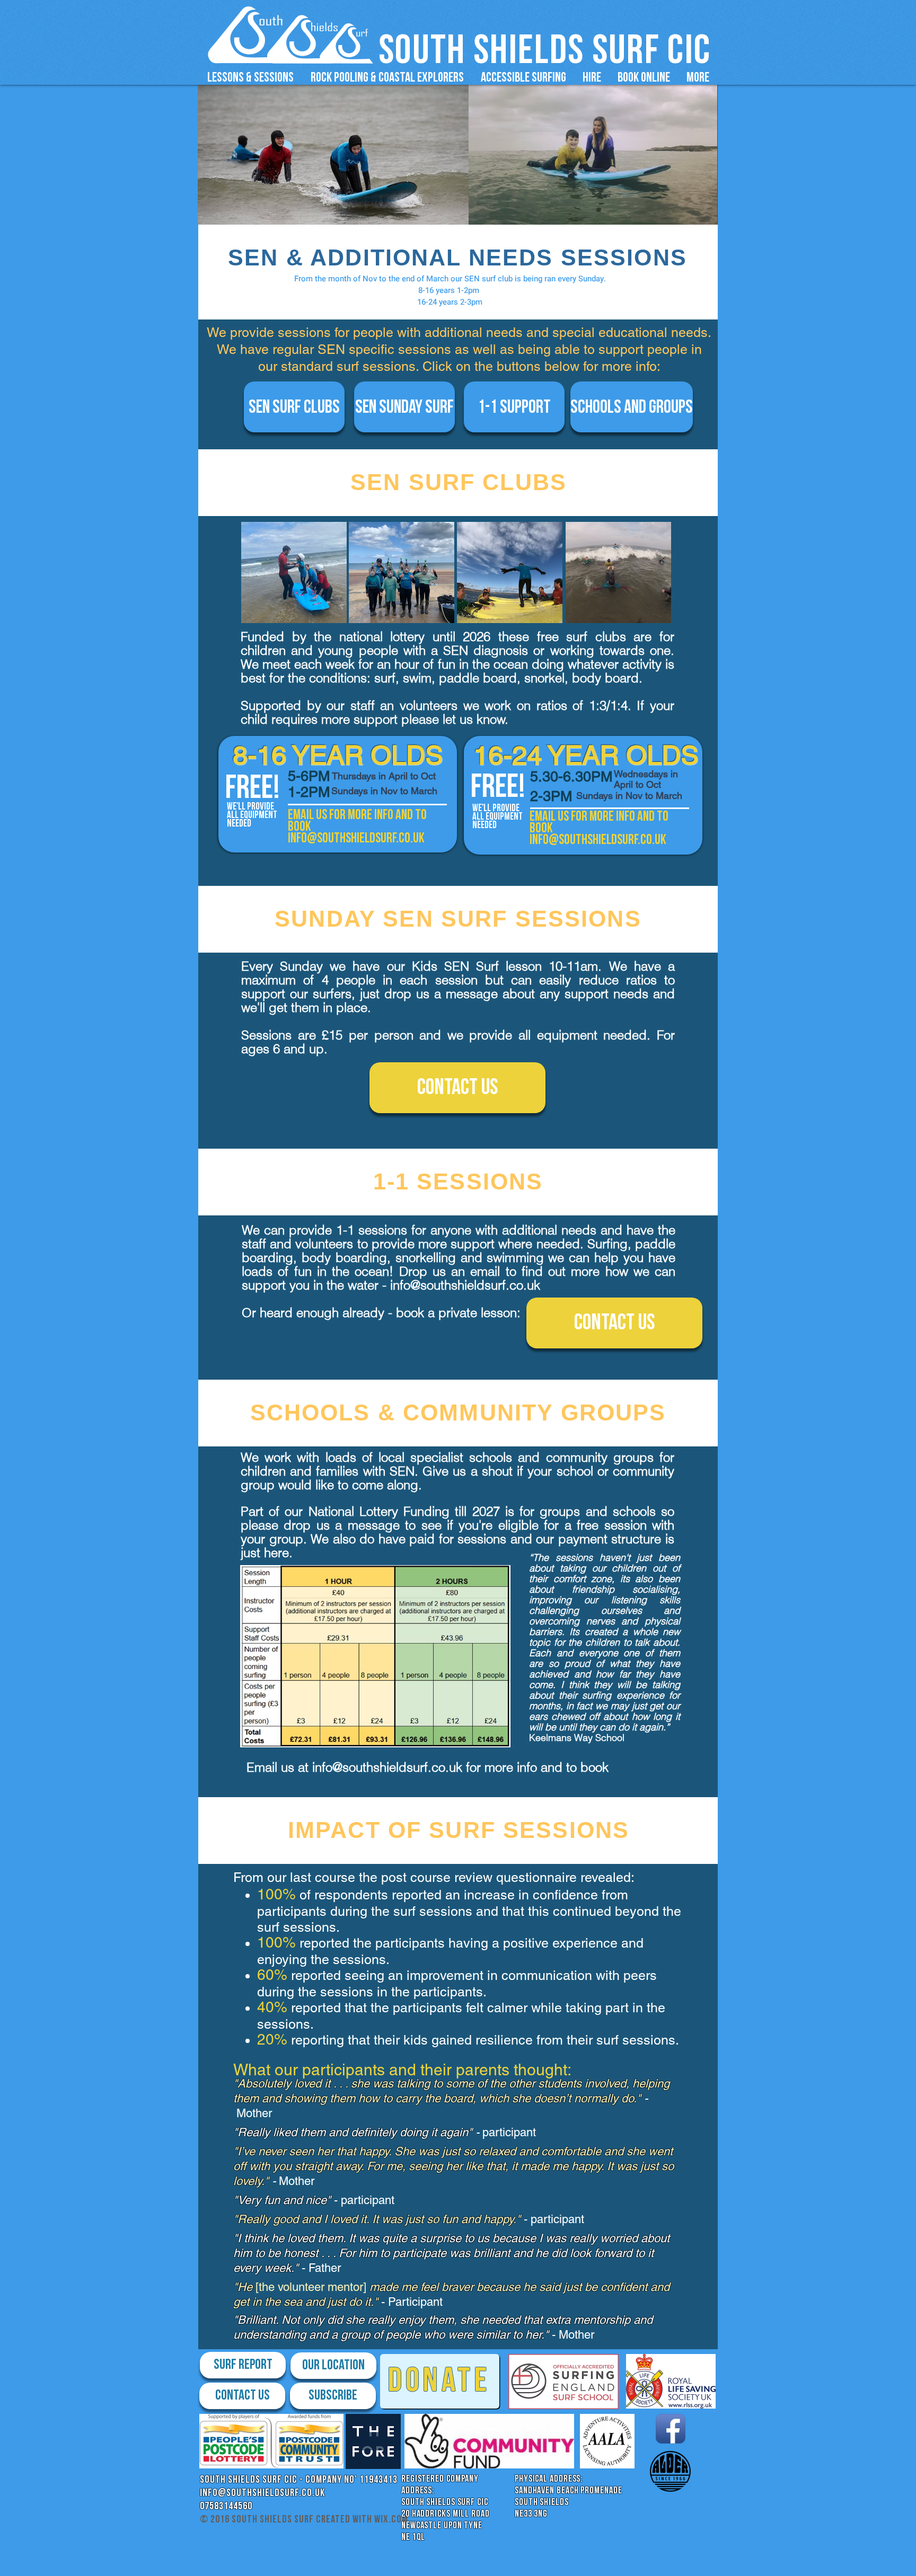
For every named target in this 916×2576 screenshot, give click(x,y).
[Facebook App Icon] (671, 2429)
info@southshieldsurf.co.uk (465, 1285)
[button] (250, 78)
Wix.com (391, 2519)
